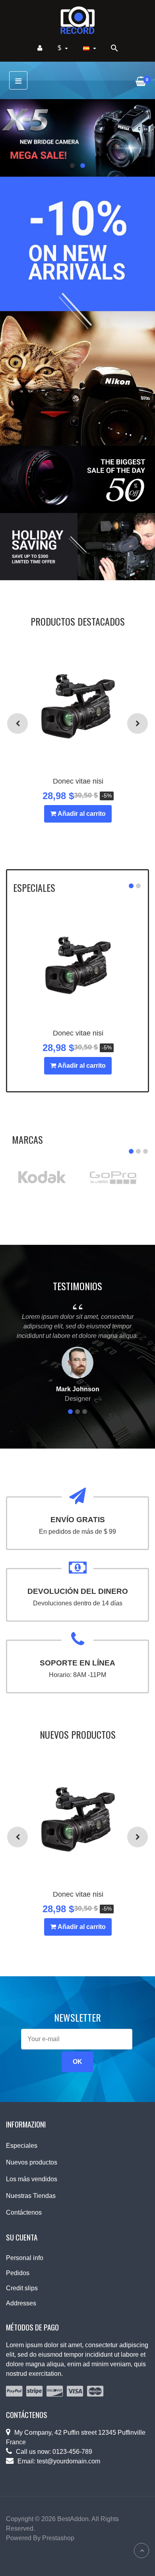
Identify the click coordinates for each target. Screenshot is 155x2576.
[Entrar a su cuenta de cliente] (40, 48)
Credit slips (22, 2288)
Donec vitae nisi (78, 781)
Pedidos (18, 2273)
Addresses (21, 2303)
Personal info (25, 2258)
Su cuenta (22, 2237)
